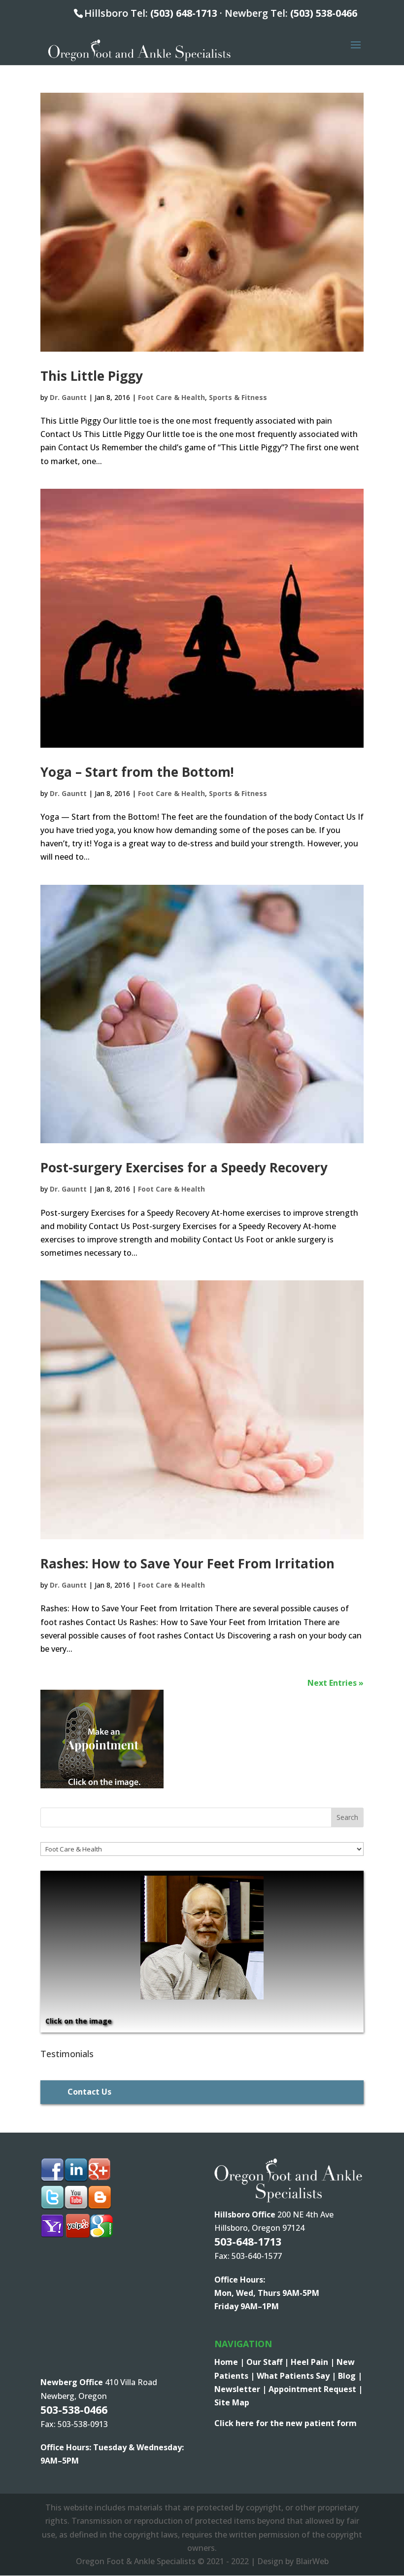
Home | (230, 2362)
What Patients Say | (297, 2376)
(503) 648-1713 (184, 13)
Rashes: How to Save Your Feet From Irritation (187, 1563)
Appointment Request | (316, 2389)
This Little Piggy (92, 376)
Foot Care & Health (171, 397)
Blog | (350, 2376)
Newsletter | (241, 2389)
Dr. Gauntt (68, 397)
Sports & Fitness (238, 397)
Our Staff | (269, 2362)
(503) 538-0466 (324, 13)
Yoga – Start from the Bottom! (137, 772)
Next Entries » (336, 1683)
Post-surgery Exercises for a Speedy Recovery (184, 1167)
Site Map (232, 2402)
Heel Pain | (314, 2362)
